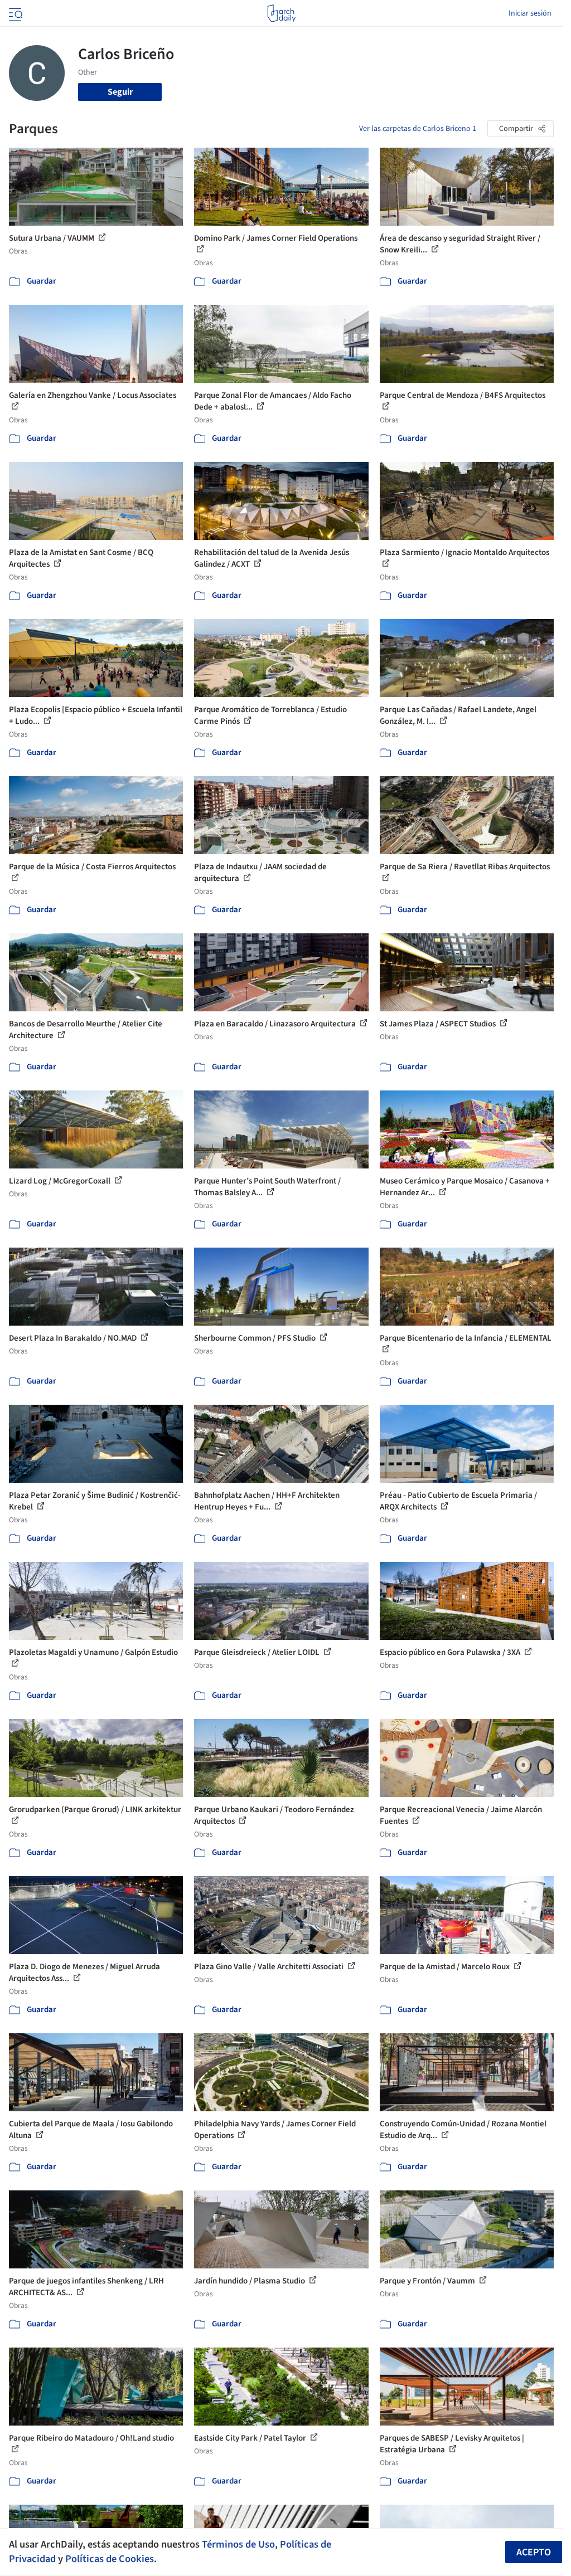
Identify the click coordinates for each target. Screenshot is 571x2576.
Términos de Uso (238, 2544)
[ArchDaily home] (281, 13)
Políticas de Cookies (110, 2559)
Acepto (534, 2552)
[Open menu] (14, 13)
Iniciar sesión (530, 13)
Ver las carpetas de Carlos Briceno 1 (418, 129)
